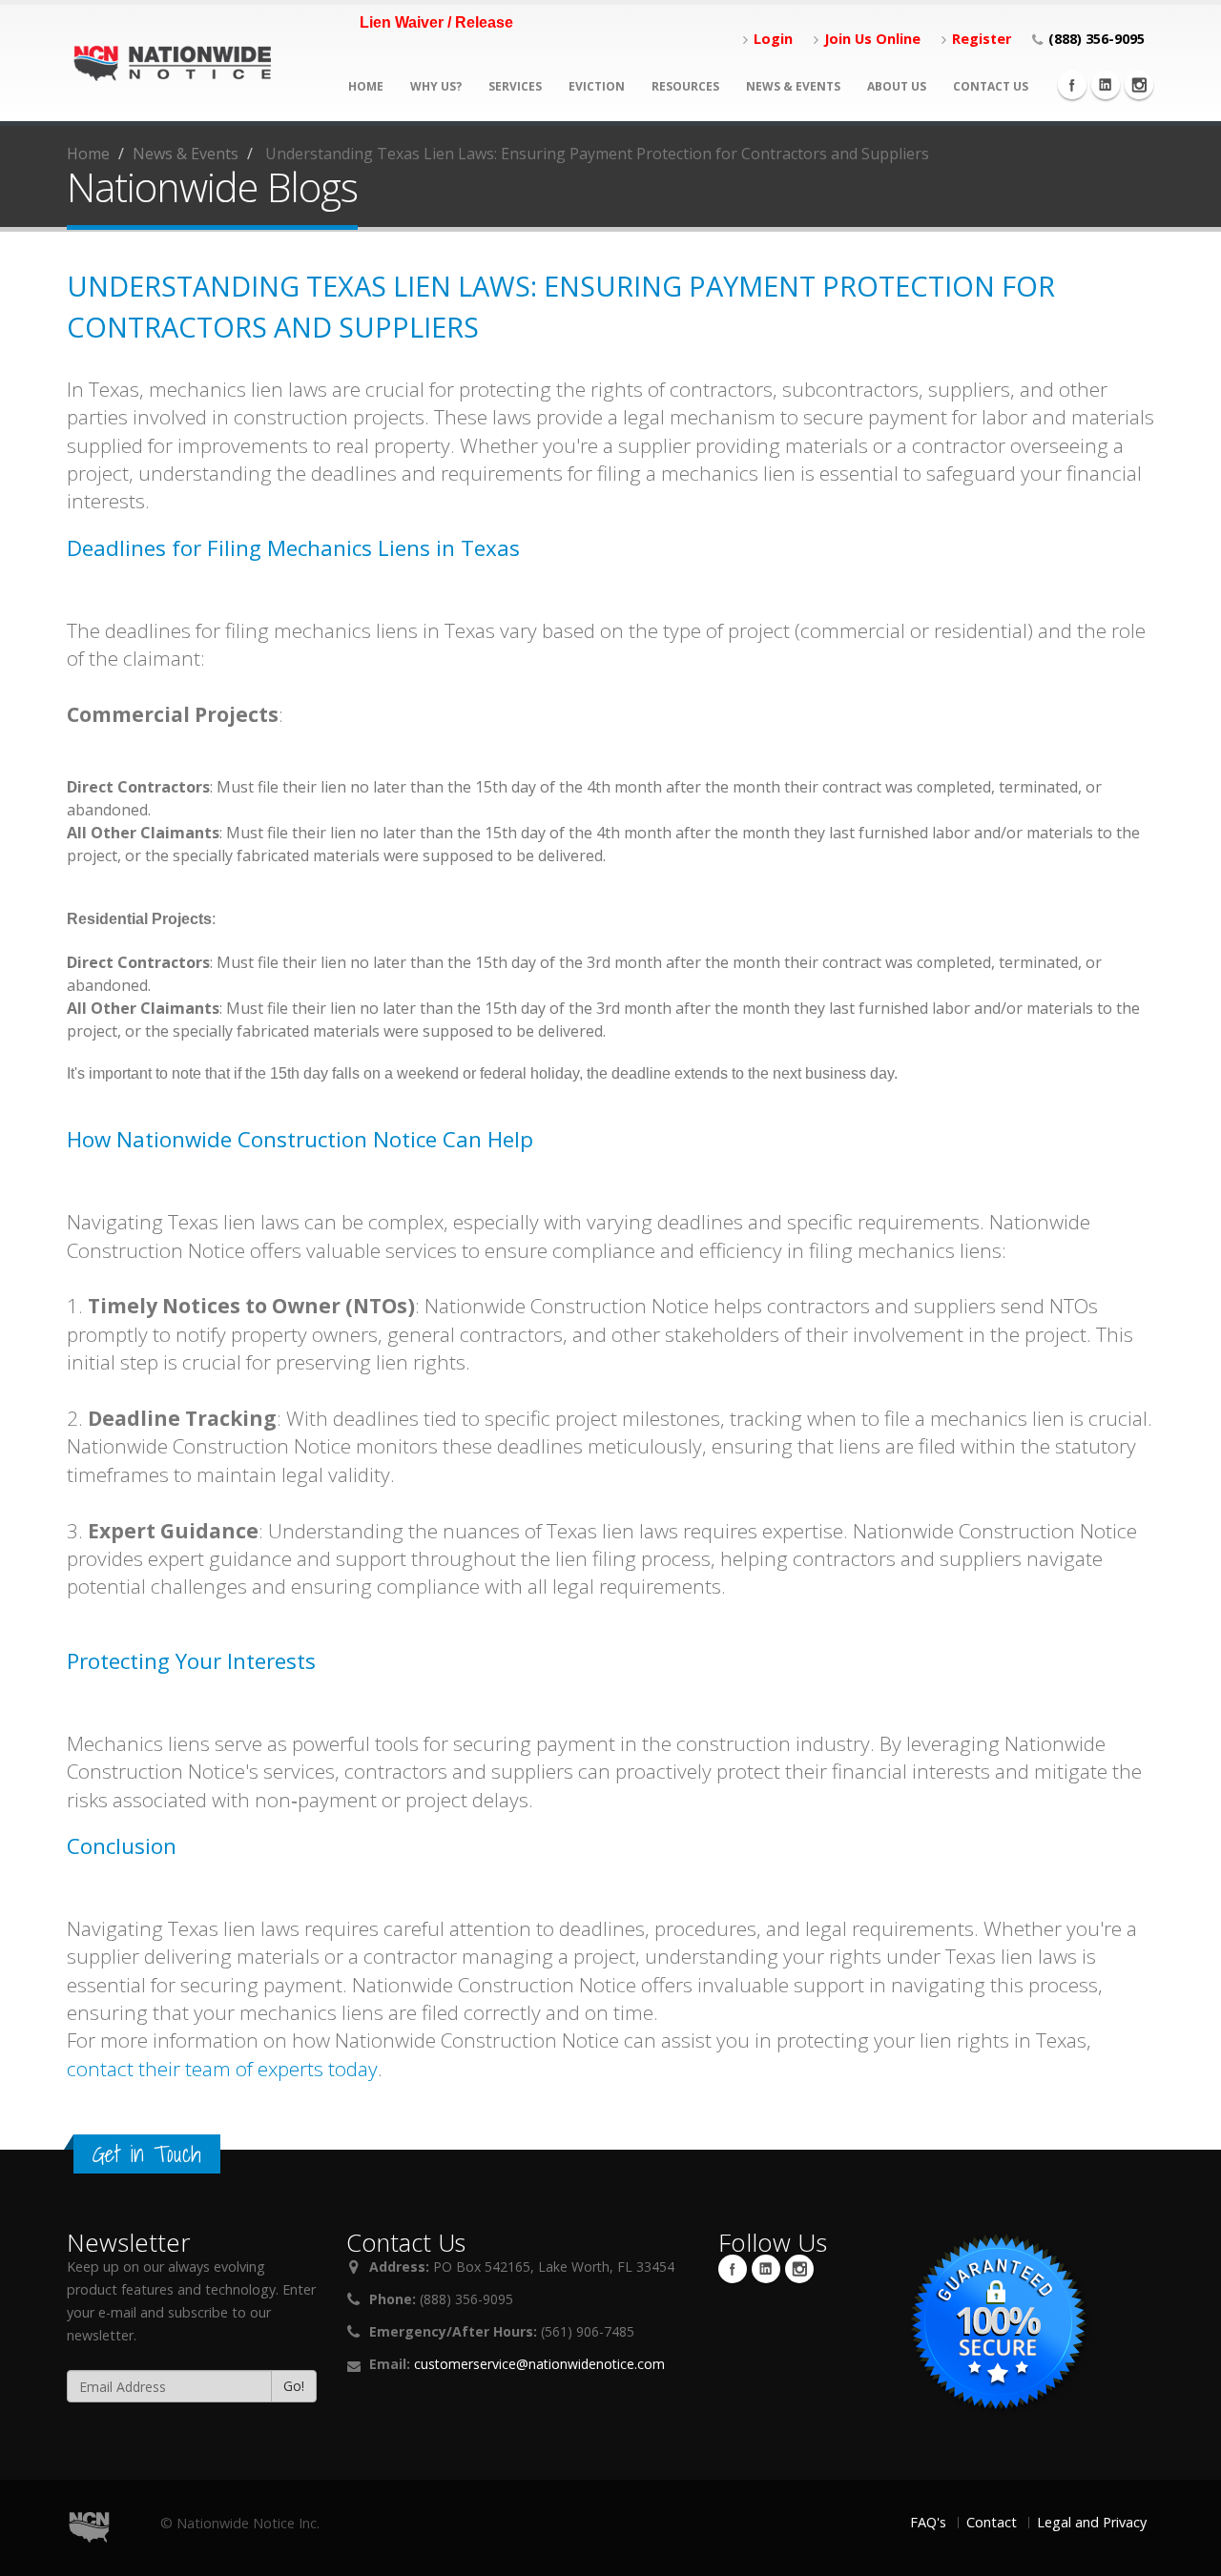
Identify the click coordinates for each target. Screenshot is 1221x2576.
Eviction (597, 86)
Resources (685, 86)
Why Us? (436, 86)
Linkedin (1106, 85)
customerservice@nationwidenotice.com (539, 2364)
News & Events (793, 86)
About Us (897, 86)
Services (515, 86)
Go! (294, 2386)
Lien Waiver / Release (436, 22)
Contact (992, 2522)
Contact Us (991, 86)
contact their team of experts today (222, 2069)
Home (366, 86)
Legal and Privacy (1092, 2522)
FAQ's (928, 2522)
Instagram (1139, 85)
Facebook (1072, 85)
